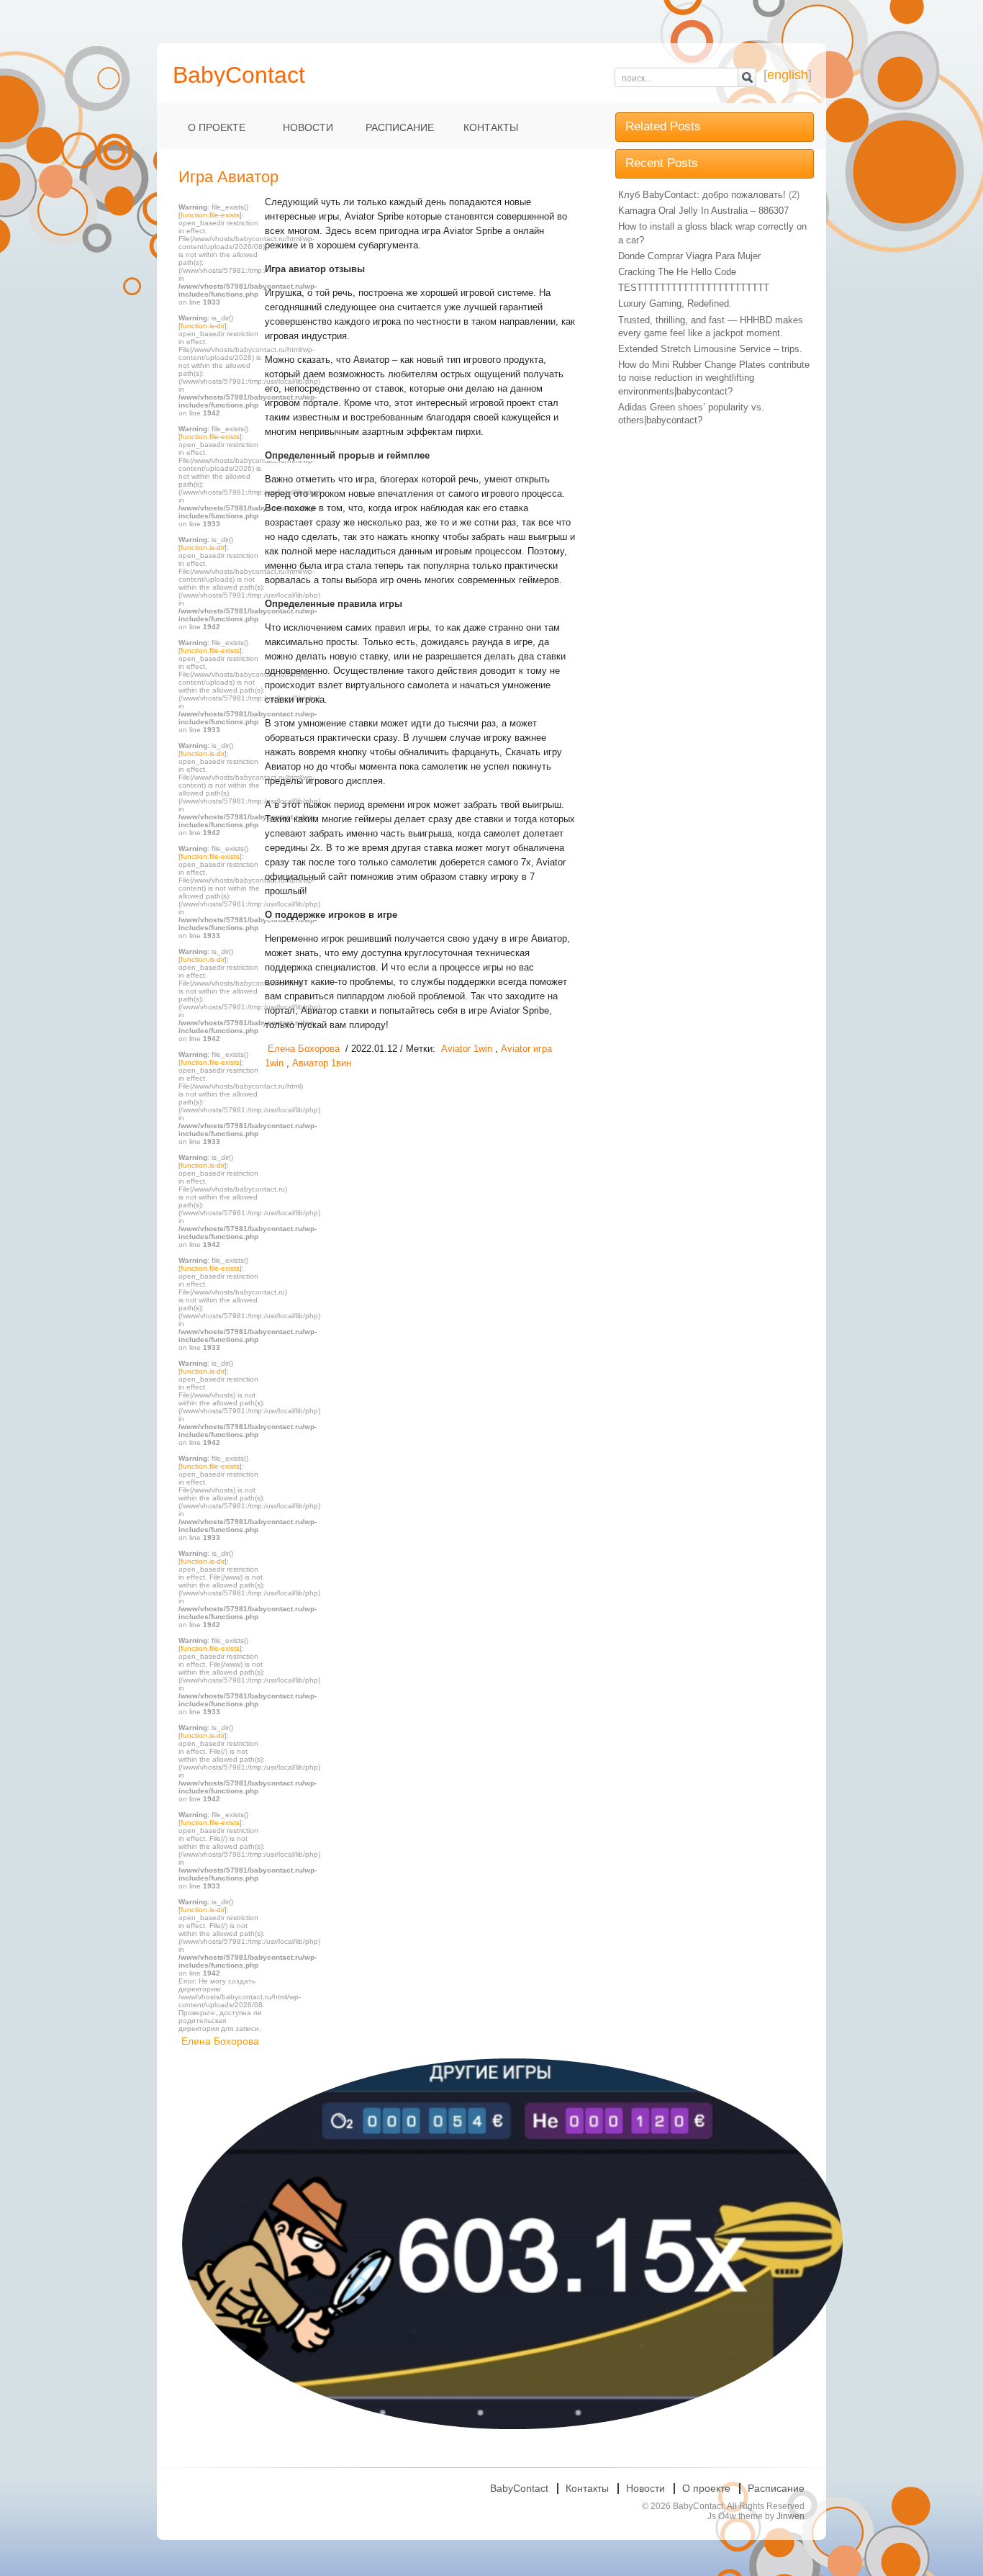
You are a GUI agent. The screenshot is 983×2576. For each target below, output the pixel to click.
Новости (308, 127)
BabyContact (519, 2488)
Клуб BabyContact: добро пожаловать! (702, 195)
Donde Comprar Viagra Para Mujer (689, 256)
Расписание (400, 127)
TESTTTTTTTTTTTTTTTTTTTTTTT (694, 288)
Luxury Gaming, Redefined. (675, 303)
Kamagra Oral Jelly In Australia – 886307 (703, 211)
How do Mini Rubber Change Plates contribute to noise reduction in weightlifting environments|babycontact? (714, 378)
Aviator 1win (467, 1049)
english (788, 75)
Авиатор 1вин (322, 1063)
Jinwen (791, 2516)
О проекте (217, 127)
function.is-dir (203, 326)
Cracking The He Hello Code (677, 272)
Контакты (491, 127)
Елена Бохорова (220, 2041)
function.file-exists (210, 215)
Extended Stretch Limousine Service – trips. (710, 349)
